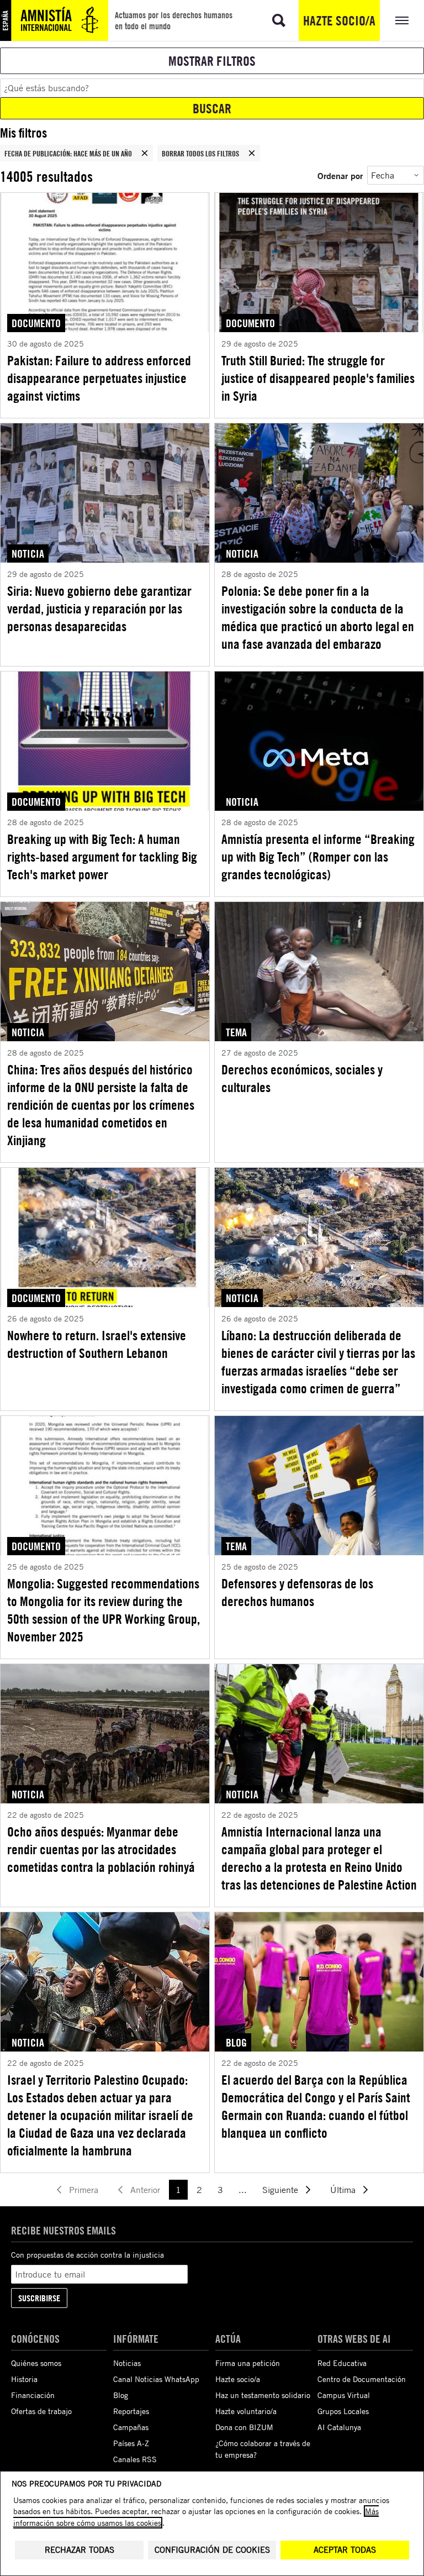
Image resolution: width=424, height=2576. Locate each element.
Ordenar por (340, 175)
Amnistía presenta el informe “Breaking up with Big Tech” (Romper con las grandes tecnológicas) (318, 857)
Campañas (131, 2427)
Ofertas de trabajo (41, 2411)
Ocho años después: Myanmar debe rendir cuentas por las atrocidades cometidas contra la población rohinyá (101, 1849)
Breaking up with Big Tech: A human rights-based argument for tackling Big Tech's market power (102, 857)
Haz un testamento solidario (263, 2395)
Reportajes (131, 2411)
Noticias (127, 2363)
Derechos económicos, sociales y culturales (302, 1078)
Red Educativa (342, 2363)
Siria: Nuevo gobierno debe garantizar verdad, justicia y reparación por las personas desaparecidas (99, 608)
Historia (24, 2379)
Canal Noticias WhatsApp (156, 2379)
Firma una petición (248, 2363)
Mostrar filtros (212, 61)
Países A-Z (131, 2443)
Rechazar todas (79, 2550)
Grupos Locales (343, 2411)
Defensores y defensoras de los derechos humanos (297, 1592)
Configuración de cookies (212, 2550)
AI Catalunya (339, 2427)
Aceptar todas (345, 2550)
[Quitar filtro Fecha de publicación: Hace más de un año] (145, 153)
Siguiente (280, 2190)
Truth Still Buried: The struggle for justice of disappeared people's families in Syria (318, 378)
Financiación (33, 2395)
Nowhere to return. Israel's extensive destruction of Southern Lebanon (97, 1344)
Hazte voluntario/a (246, 2411)
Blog (121, 2395)
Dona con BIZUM (244, 2427)
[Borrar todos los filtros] (252, 153)
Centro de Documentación (362, 2379)
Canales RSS (135, 2459)
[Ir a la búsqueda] (279, 20)
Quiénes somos (36, 2363)
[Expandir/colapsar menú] (402, 20)
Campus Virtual (344, 2395)
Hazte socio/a (339, 20)
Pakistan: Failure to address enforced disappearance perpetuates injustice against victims (99, 378)
